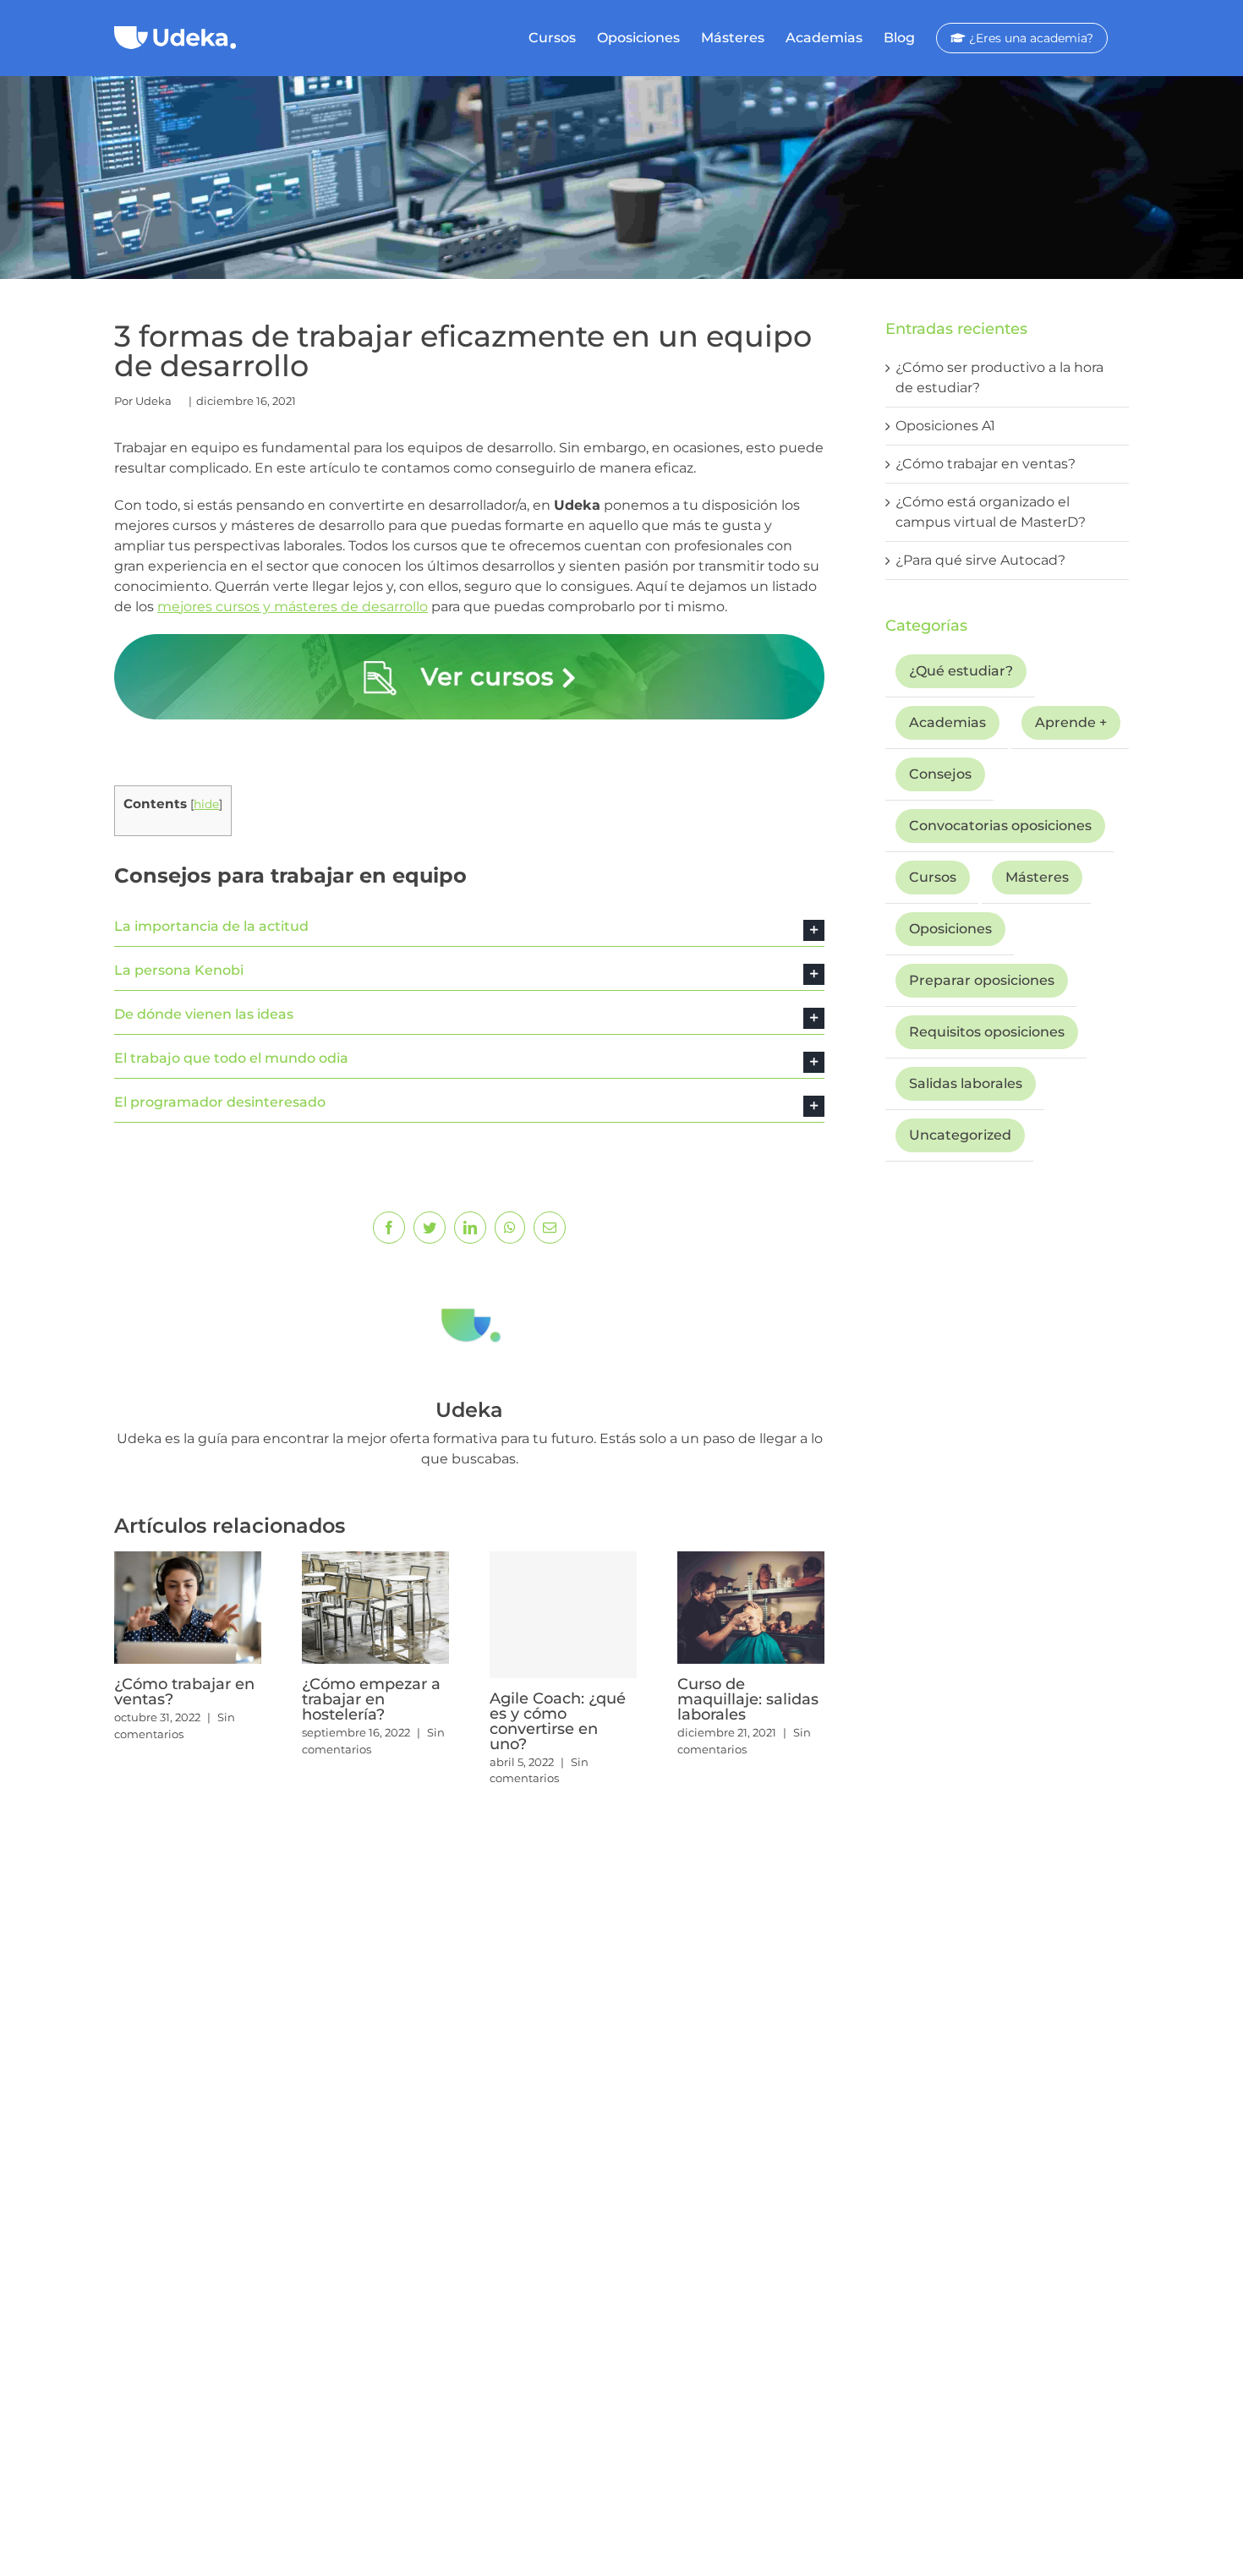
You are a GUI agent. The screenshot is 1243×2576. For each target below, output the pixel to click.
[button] (469, 927)
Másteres (1037, 877)
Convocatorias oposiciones (1000, 826)
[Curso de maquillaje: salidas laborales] (751, 1607)
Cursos (933, 877)
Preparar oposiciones (982, 980)
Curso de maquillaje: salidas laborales (748, 1699)
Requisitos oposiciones (987, 1032)
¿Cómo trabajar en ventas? (184, 1692)
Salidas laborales (966, 1083)
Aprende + (1071, 722)
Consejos (940, 774)
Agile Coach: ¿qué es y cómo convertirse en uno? (558, 1721)
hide (206, 804)
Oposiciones (950, 929)
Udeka (153, 401)
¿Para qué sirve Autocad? (980, 560)
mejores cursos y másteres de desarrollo (293, 607)
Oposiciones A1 (945, 426)
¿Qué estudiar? (961, 671)
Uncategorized (960, 1135)
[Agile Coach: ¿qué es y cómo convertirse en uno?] (563, 1615)
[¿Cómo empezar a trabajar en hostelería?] (375, 1607)
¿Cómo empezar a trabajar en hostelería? (371, 1699)
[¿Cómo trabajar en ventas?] (188, 1607)
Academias (947, 722)
